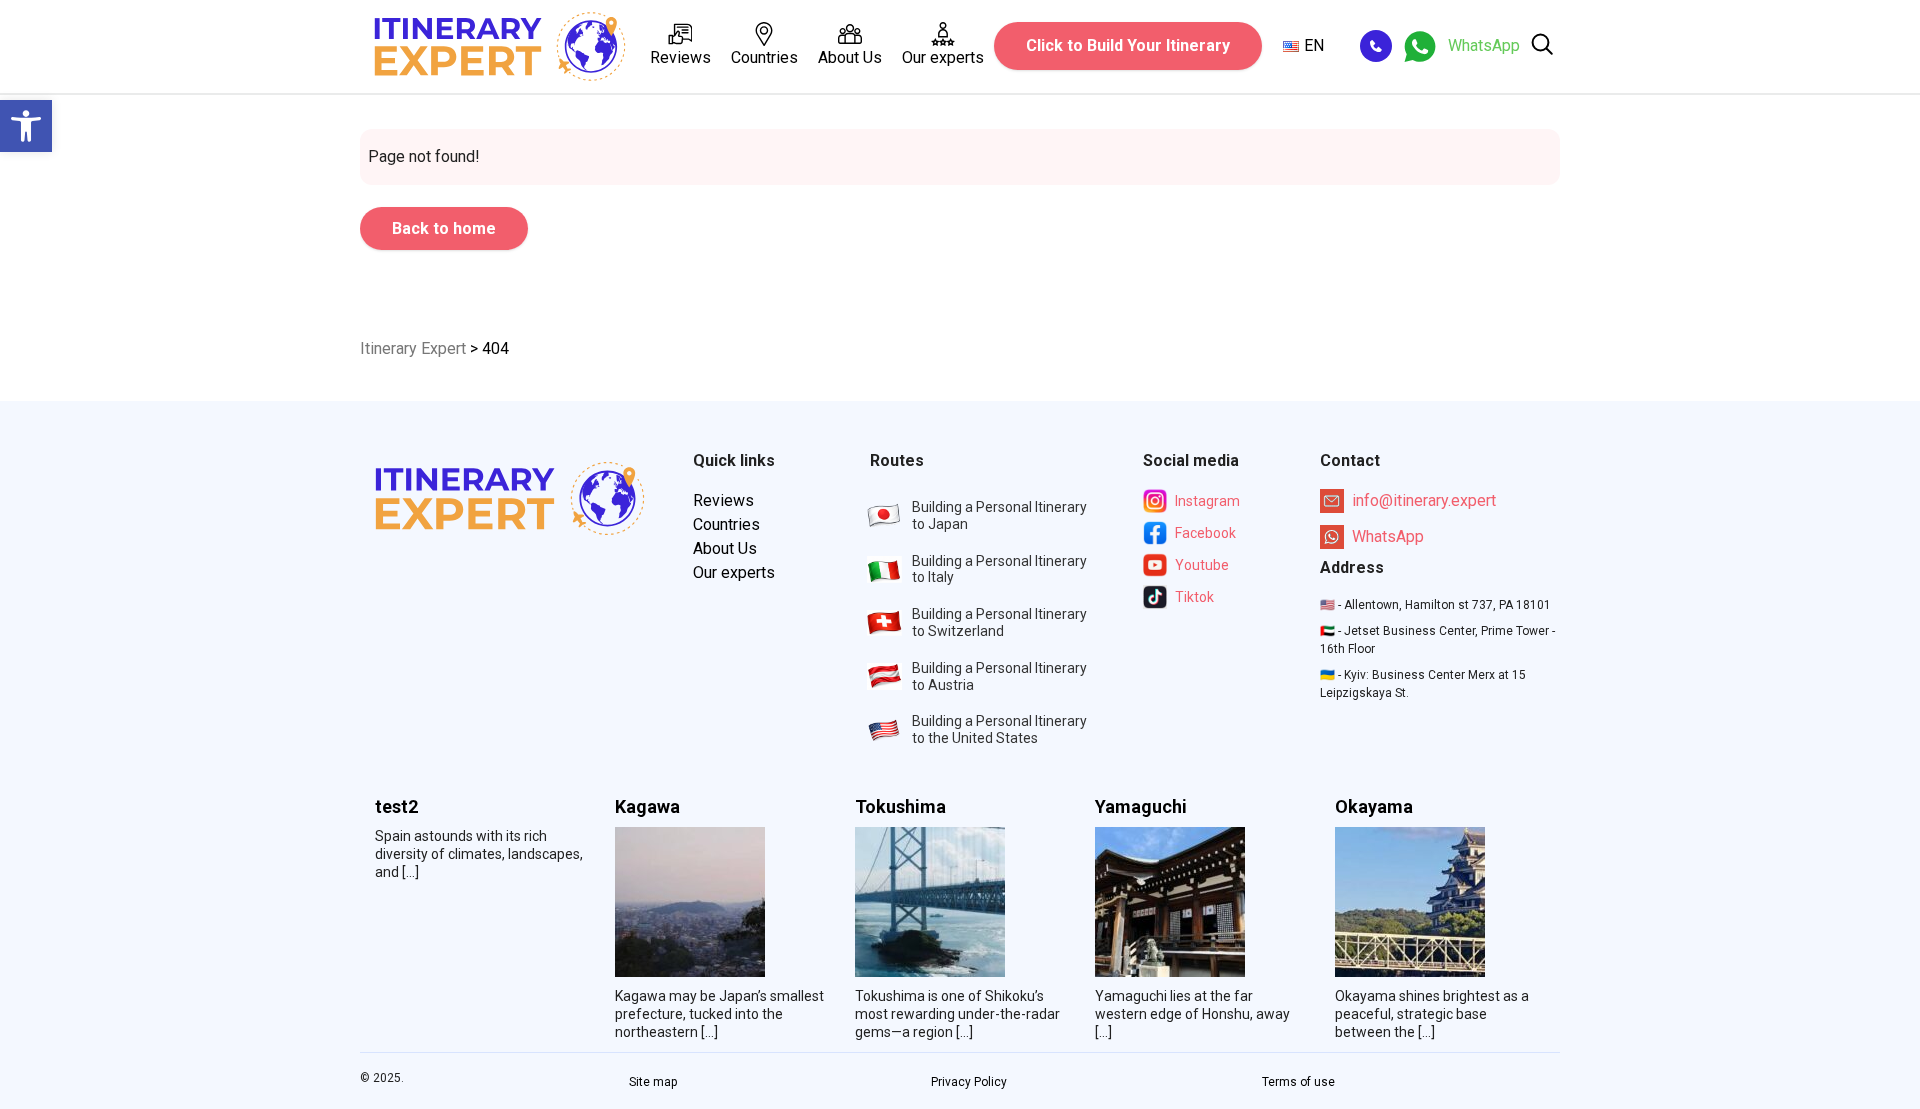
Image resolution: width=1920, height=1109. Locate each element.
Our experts (943, 57)
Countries (764, 57)
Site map (653, 1082)
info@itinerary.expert (1424, 500)
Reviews (680, 57)
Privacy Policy (969, 1082)
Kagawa (647, 807)
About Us (850, 57)
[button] (26, 126)
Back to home (444, 228)
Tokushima (900, 807)
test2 (396, 807)
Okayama (1374, 807)
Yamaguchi (1141, 807)
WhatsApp (1388, 536)
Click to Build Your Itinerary (1128, 45)
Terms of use (1298, 1082)
